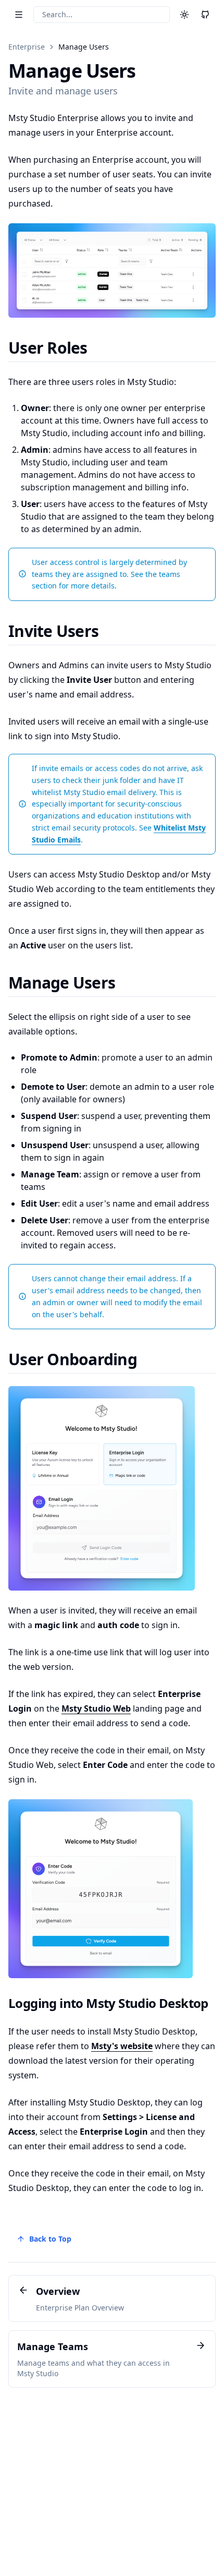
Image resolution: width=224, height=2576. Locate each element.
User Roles (48, 348)
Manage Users (84, 47)
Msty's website (122, 2046)
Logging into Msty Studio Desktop (108, 2003)
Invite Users (53, 631)
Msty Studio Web (96, 1708)
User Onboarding (73, 1359)
